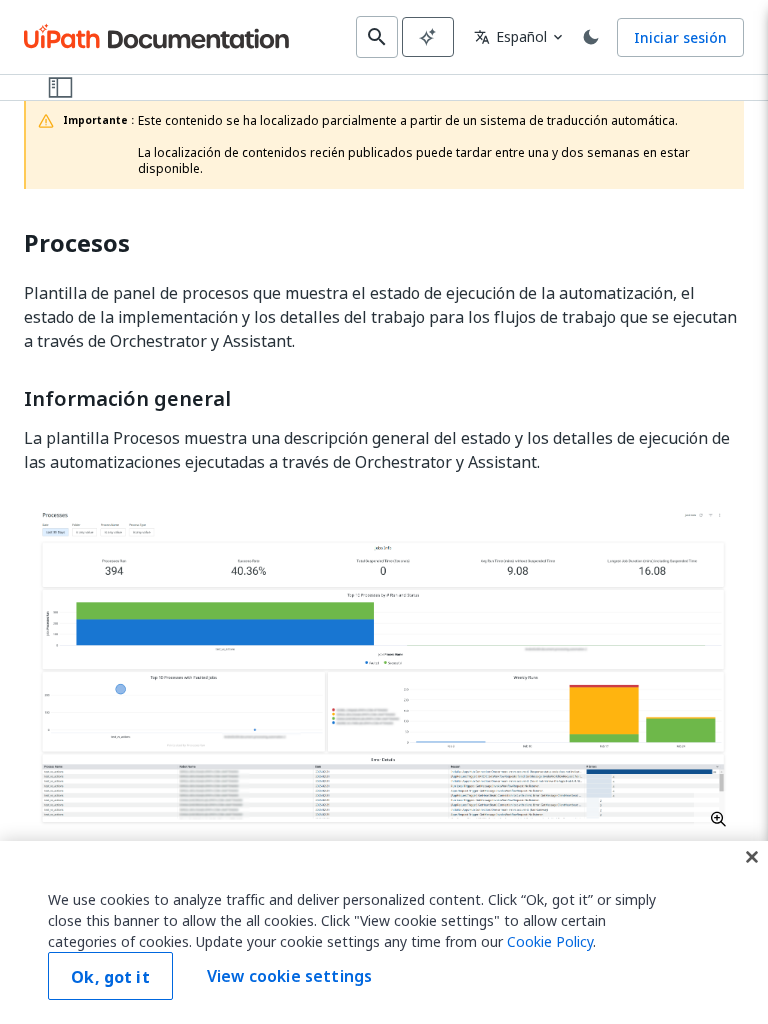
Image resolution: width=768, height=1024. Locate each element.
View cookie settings (289, 976)
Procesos (77, 243)
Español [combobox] (510, 36)
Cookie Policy (550, 941)
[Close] (752, 857)
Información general (127, 399)
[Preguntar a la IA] (428, 37)
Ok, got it (110, 977)
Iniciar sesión (680, 37)
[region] (384, 932)
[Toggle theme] (591, 37)
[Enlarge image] (384, 668)
